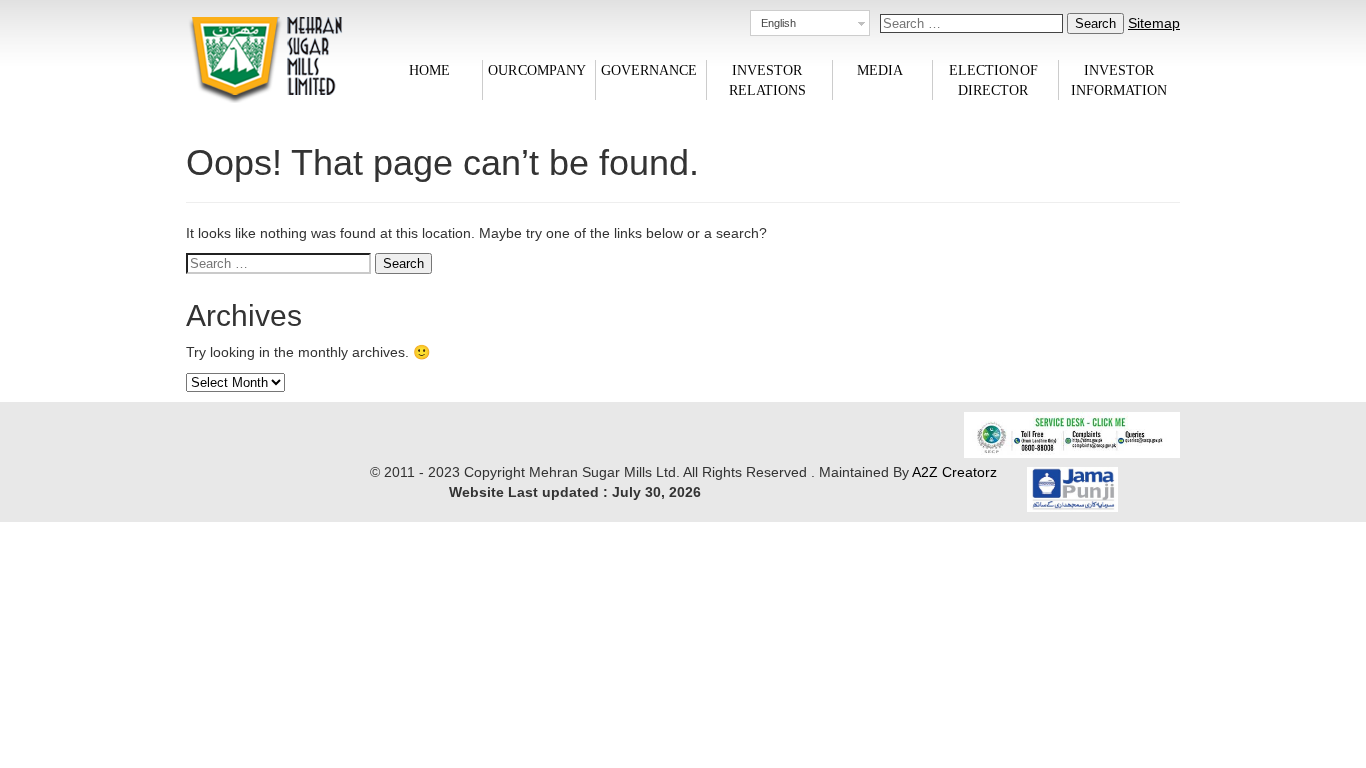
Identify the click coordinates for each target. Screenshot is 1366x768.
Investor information (1119, 79)
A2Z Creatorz (954, 472)
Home (429, 69)
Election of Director (993, 79)
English (778, 23)
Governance (649, 69)
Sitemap (1154, 23)
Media (880, 69)
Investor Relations (767, 79)
